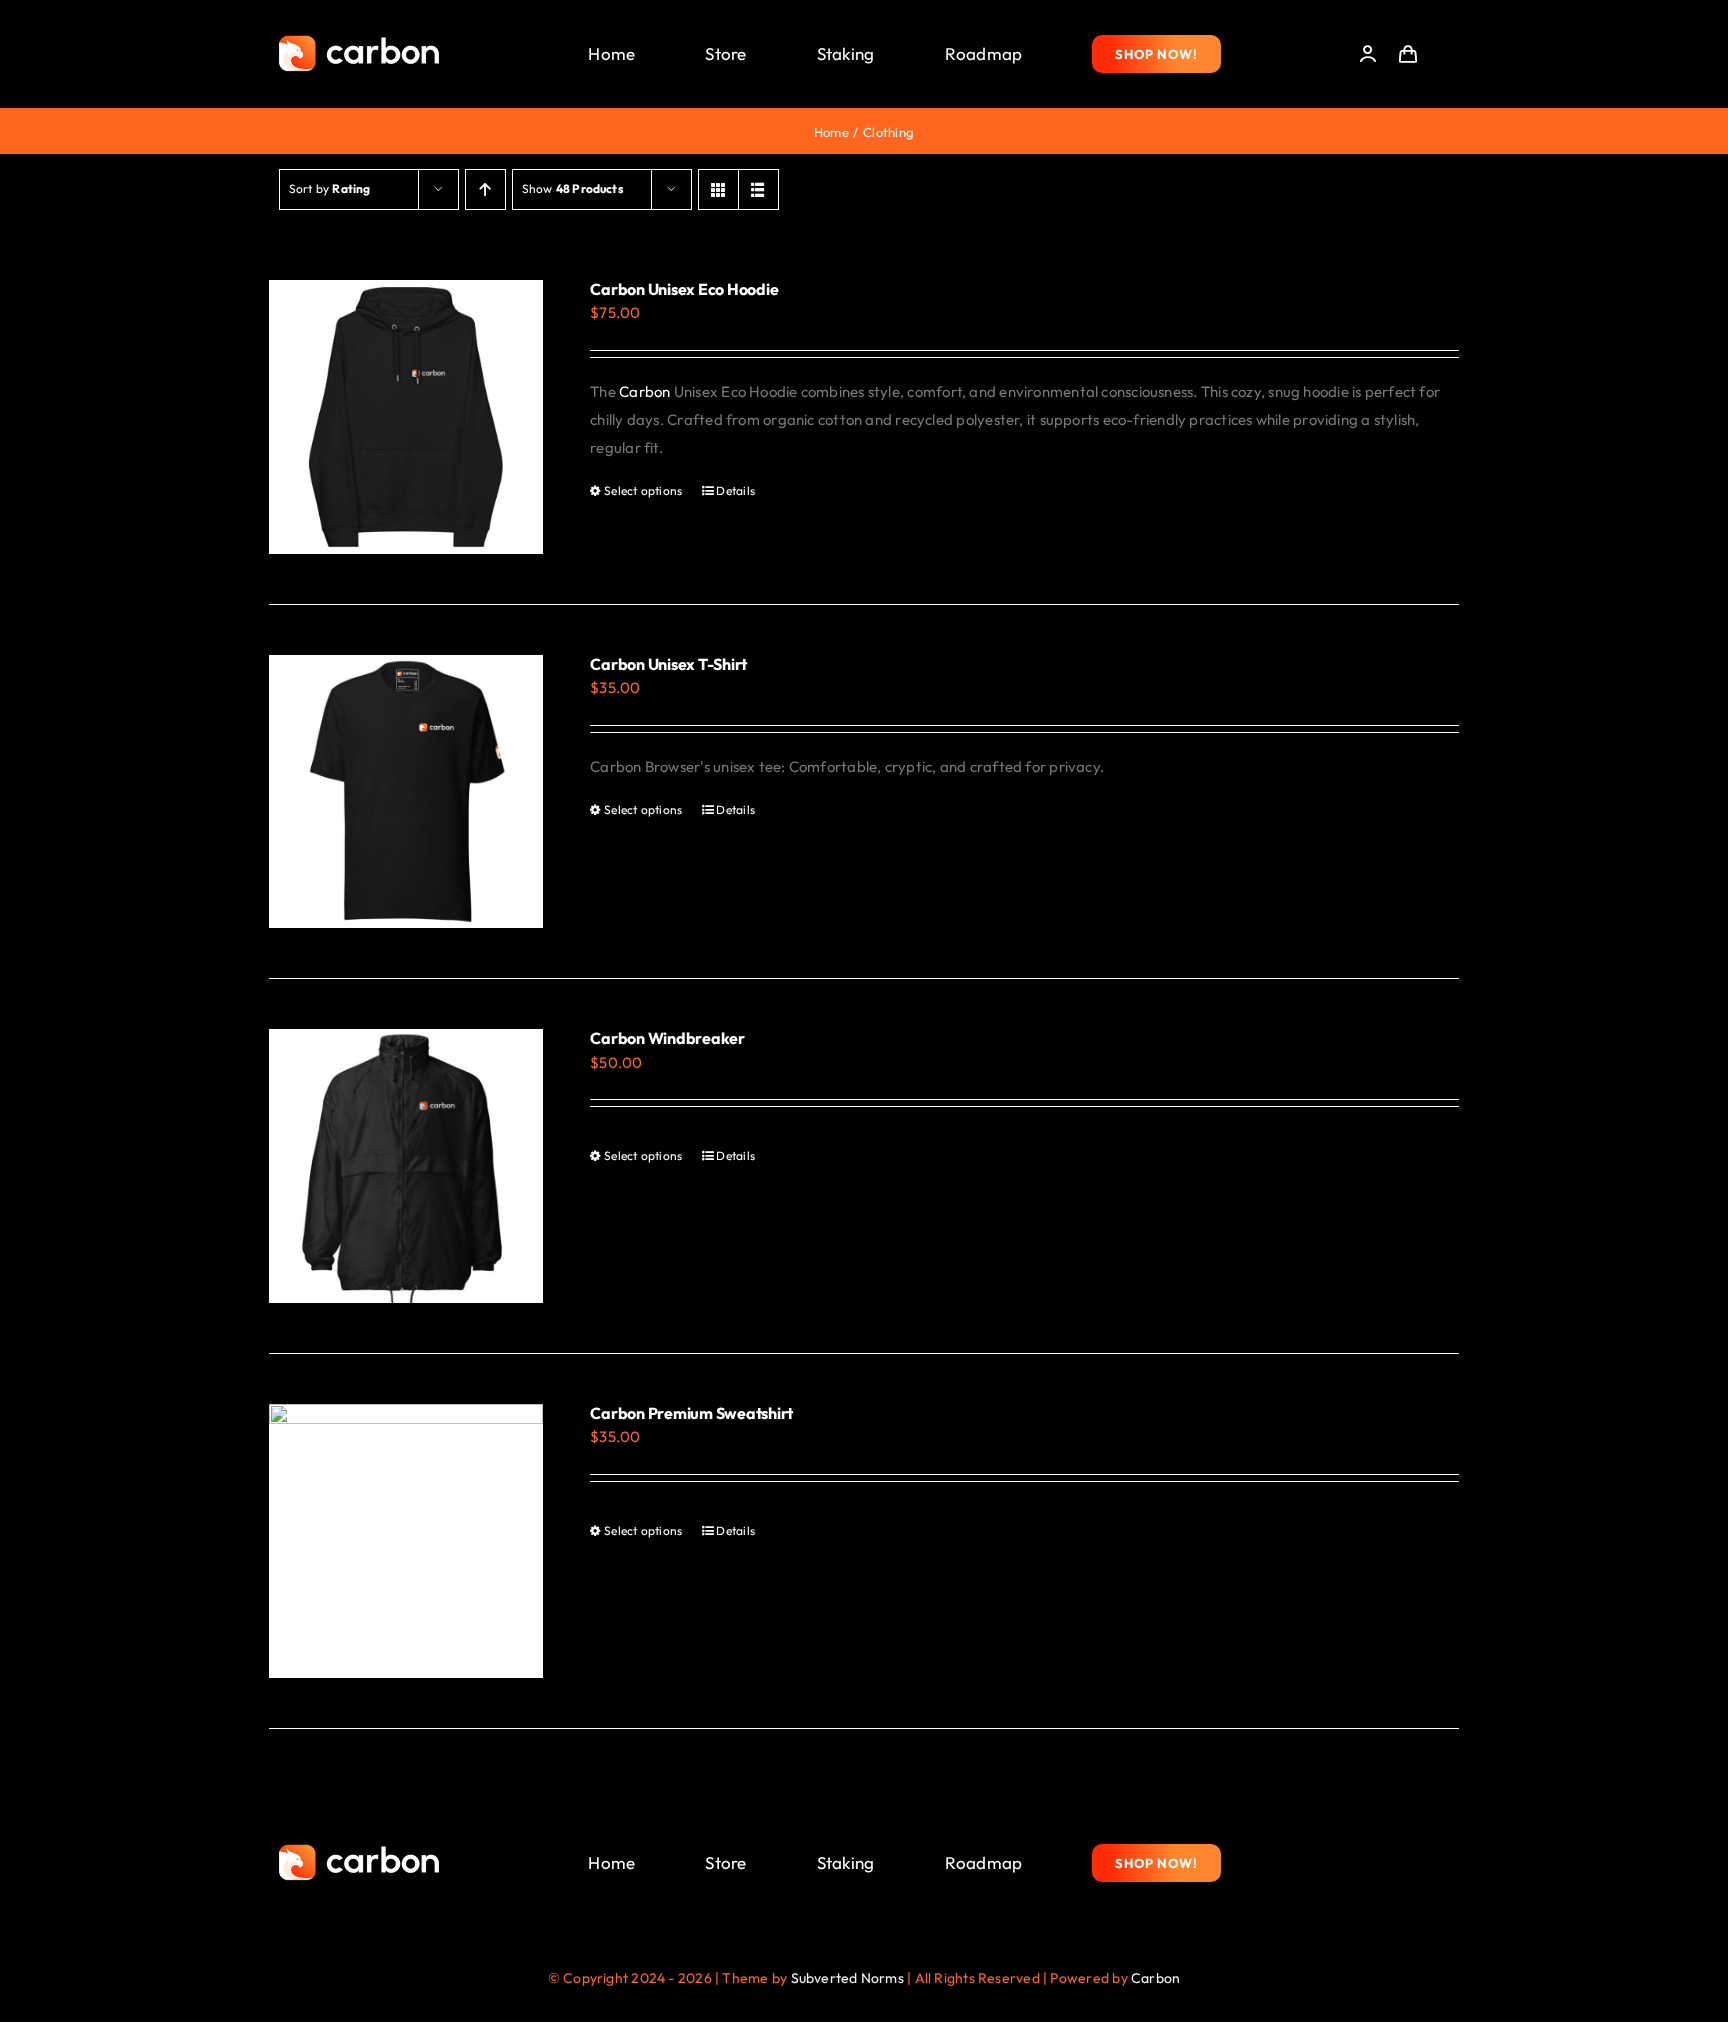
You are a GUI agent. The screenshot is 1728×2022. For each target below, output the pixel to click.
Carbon (644, 391)
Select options (643, 490)
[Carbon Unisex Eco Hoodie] (406, 417)
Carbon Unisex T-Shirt (668, 664)
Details (735, 490)
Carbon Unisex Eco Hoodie (684, 289)
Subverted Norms (847, 1978)
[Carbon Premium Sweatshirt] (406, 1541)
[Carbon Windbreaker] (406, 1166)
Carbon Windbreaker (667, 1038)
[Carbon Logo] (359, 40)
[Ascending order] (485, 189)
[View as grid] (718, 189)
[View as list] (758, 189)
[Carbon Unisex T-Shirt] (406, 792)
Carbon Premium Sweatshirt (691, 1413)
